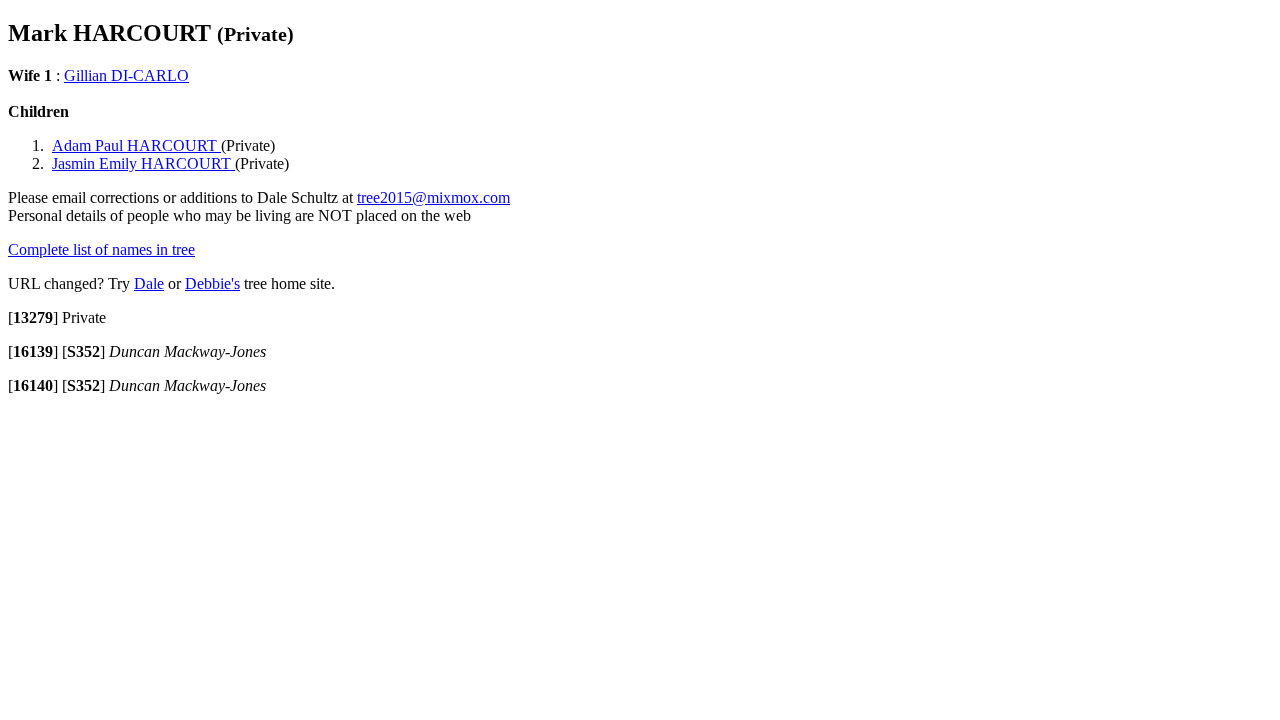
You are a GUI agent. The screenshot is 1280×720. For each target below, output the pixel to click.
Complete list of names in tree (101, 249)
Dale (149, 283)
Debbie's (212, 283)
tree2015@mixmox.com (433, 197)
